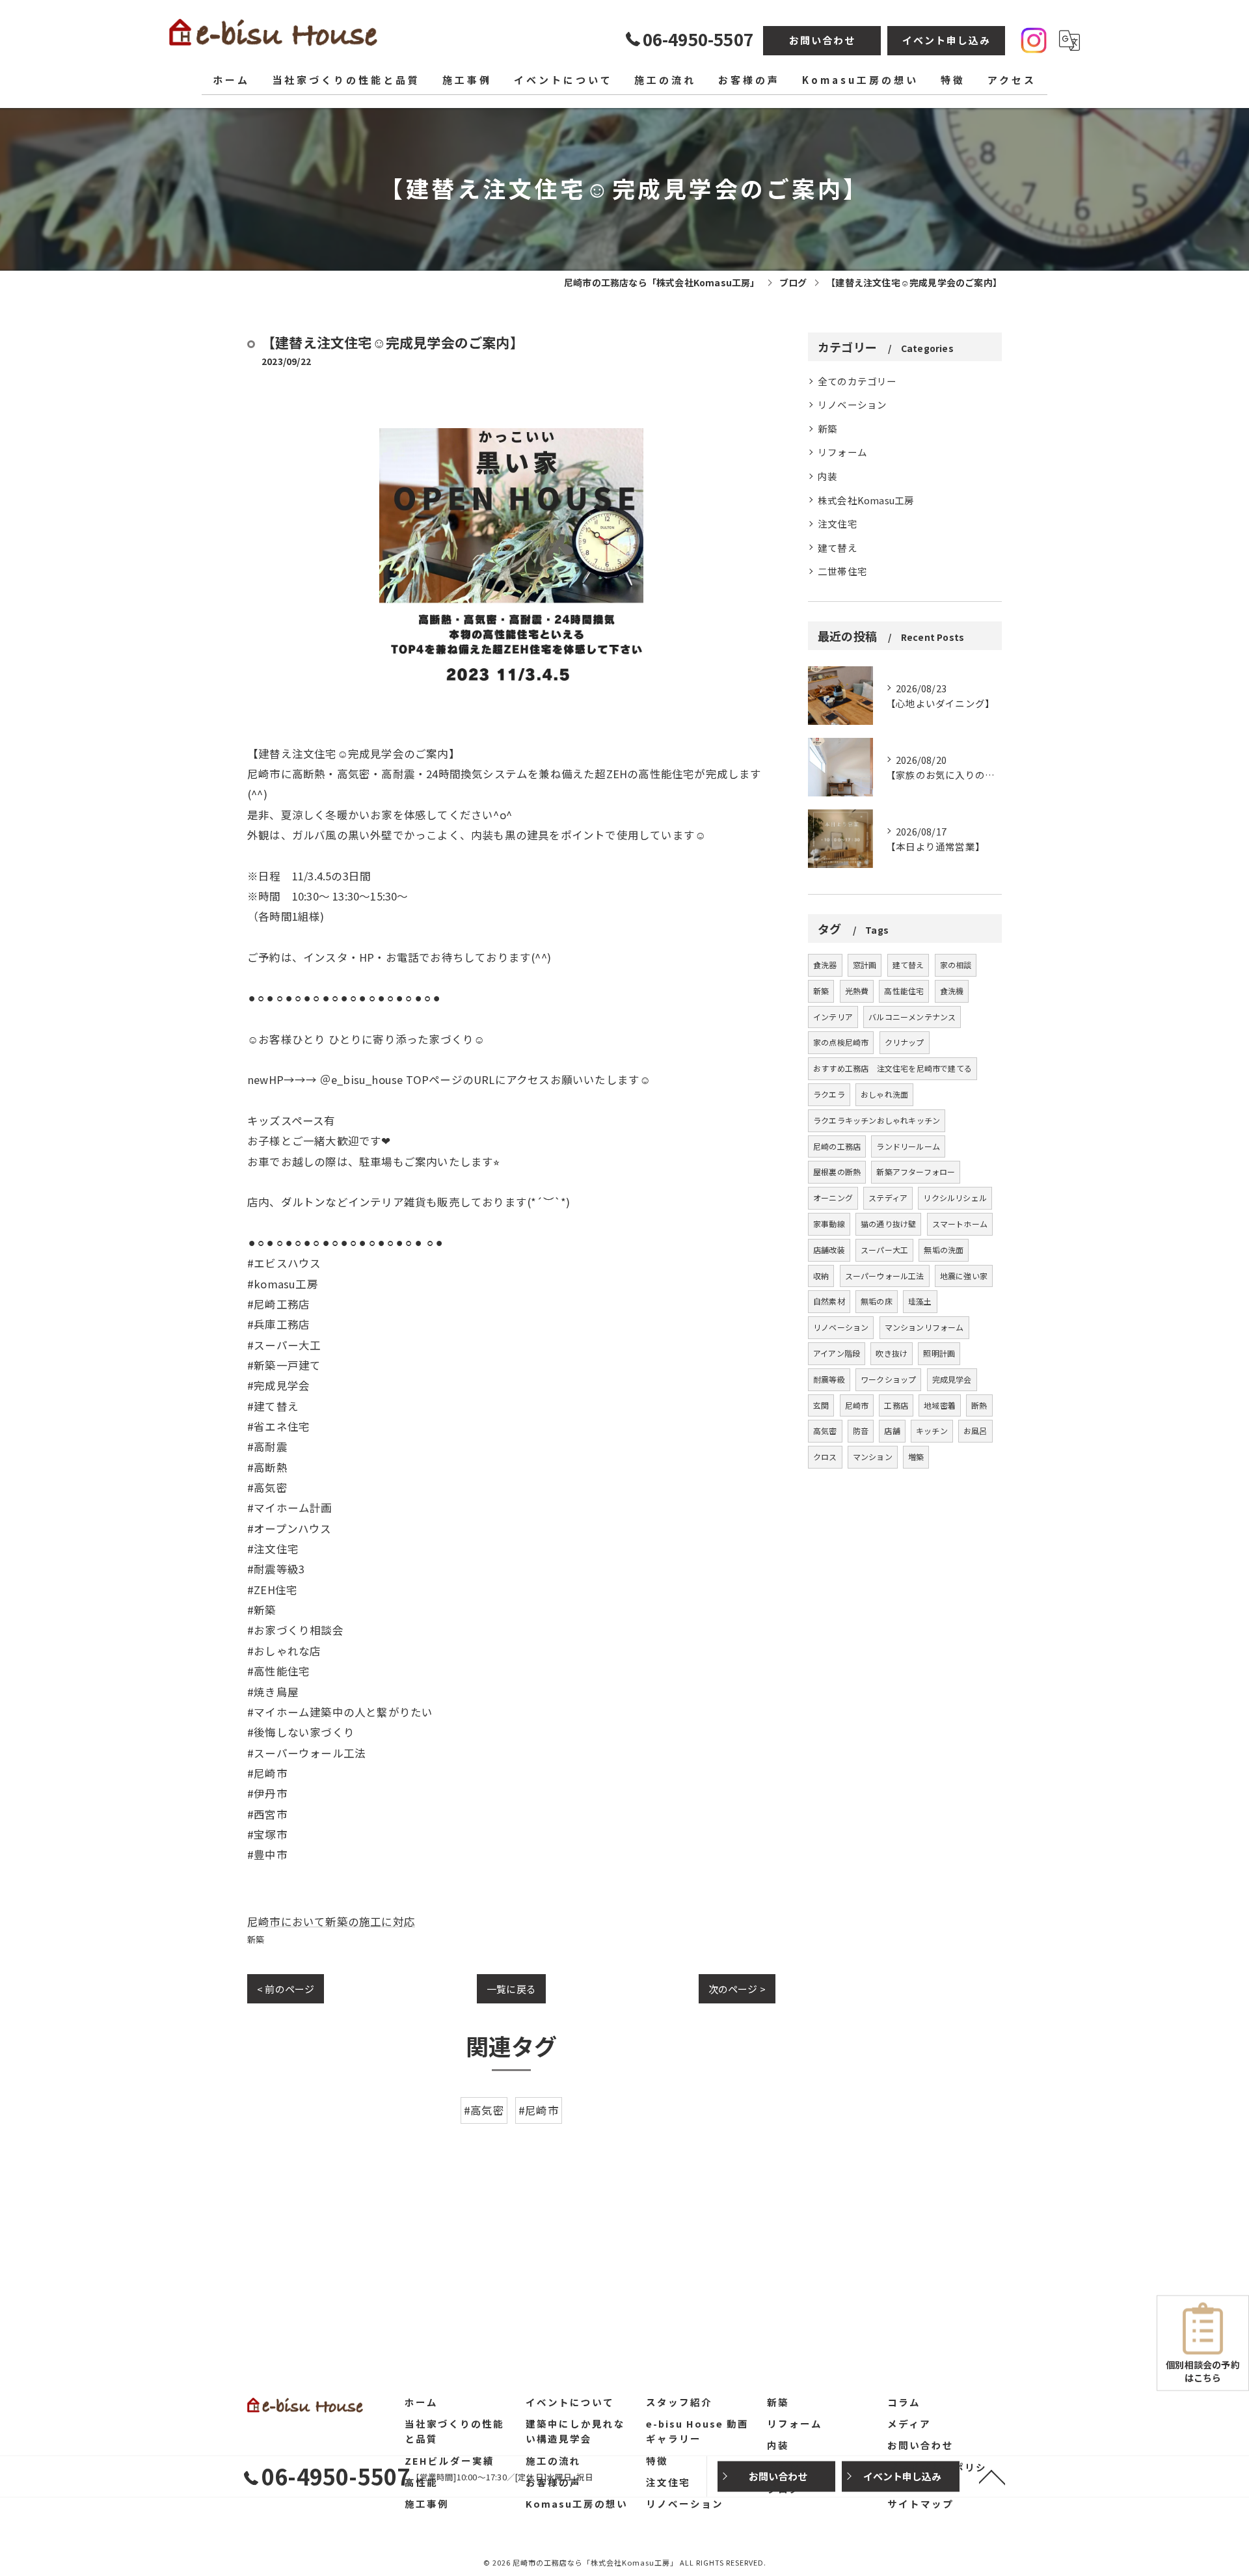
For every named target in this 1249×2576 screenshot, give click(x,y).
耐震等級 (829, 1379)
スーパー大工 (884, 1250)
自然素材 (829, 1301)
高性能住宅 (904, 991)
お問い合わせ (822, 40)
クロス (825, 1457)
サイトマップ (920, 2503)
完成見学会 (952, 1379)
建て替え (838, 548)
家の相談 (956, 965)
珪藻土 (920, 1301)
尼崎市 (857, 1405)
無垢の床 (877, 1301)
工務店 (896, 1405)
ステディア (888, 1198)
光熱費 (857, 991)
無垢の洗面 (944, 1250)
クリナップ (905, 1042)
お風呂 (975, 1430)
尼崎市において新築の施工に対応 (331, 1921)
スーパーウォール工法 (885, 1276)
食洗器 (825, 965)
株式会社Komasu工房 (866, 500)
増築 (916, 1457)
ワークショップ (888, 1379)
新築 (256, 1939)
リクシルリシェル (955, 1198)
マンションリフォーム (924, 1327)
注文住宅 (838, 523)
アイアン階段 (837, 1353)
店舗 (892, 1430)
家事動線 (829, 1224)
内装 (827, 476)
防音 (861, 1430)
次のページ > (737, 1989)
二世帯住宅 (842, 571)
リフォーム (842, 452)
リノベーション (852, 404)
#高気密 (484, 2110)
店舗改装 (829, 1250)
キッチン (932, 1430)
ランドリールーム (908, 1146)
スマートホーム (960, 1224)
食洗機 (952, 991)
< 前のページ (286, 1989)
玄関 (821, 1405)
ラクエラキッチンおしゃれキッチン (877, 1120)
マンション (873, 1457)
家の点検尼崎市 (841, 1042)
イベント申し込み (947, 40)
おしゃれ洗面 (884, 1094)
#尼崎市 (539, 2110)
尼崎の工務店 (837, 1146)
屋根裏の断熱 (837, 1172)
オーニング (833, 1198)
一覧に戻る (511, 1989)
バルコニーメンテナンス (912, 1017)
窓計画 (865, 965)
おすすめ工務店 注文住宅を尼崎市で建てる (893, 1068)
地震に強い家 (964, 1276)
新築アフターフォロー (916, 1172)
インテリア (833, 1017)
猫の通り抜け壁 (888, 1224)
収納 (821, 1276)
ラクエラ (829, 1094)
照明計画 (939, 1353)
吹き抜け (892, 1353)
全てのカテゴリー (857, 381)
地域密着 (940, 1405)
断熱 (979, 1405)
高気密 (825, 1430)
